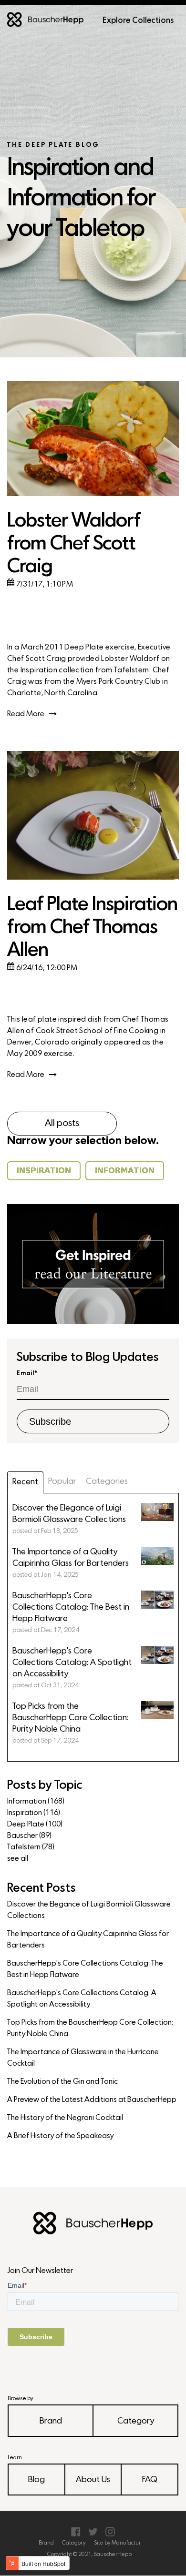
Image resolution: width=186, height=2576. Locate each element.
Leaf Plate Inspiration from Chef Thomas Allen (92, 928)
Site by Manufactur (117, 2543)
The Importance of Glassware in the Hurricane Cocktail (83, 2058)
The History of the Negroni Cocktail (65, 2118)
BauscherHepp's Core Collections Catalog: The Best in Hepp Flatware (85, 1969)
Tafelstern (31, 1847)
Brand (51, 2421)
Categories (107, 1482)
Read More (26, 714)
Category (136, 2421)
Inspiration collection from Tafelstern (85, 670)
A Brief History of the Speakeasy (60, 2136)
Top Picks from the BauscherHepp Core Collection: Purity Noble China (90, 2028)
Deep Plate (35, 1825)
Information (36, 1802)
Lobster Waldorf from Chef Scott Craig (74, 544)
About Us (93, 2480)
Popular (62, 1482)
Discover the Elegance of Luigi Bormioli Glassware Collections (89, 1910)
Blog (36, 2480)
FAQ (150, 2480)
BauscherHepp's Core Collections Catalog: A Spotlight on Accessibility (82, 1999)
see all (18, 1859)
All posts (62, 1124)
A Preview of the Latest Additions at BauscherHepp (92, 2100)
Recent (25, 1482)
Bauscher (29, 1836)
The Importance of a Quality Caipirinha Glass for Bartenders (88, 1940)
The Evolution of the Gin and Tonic (62, 2082)
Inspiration (34, 1813)
